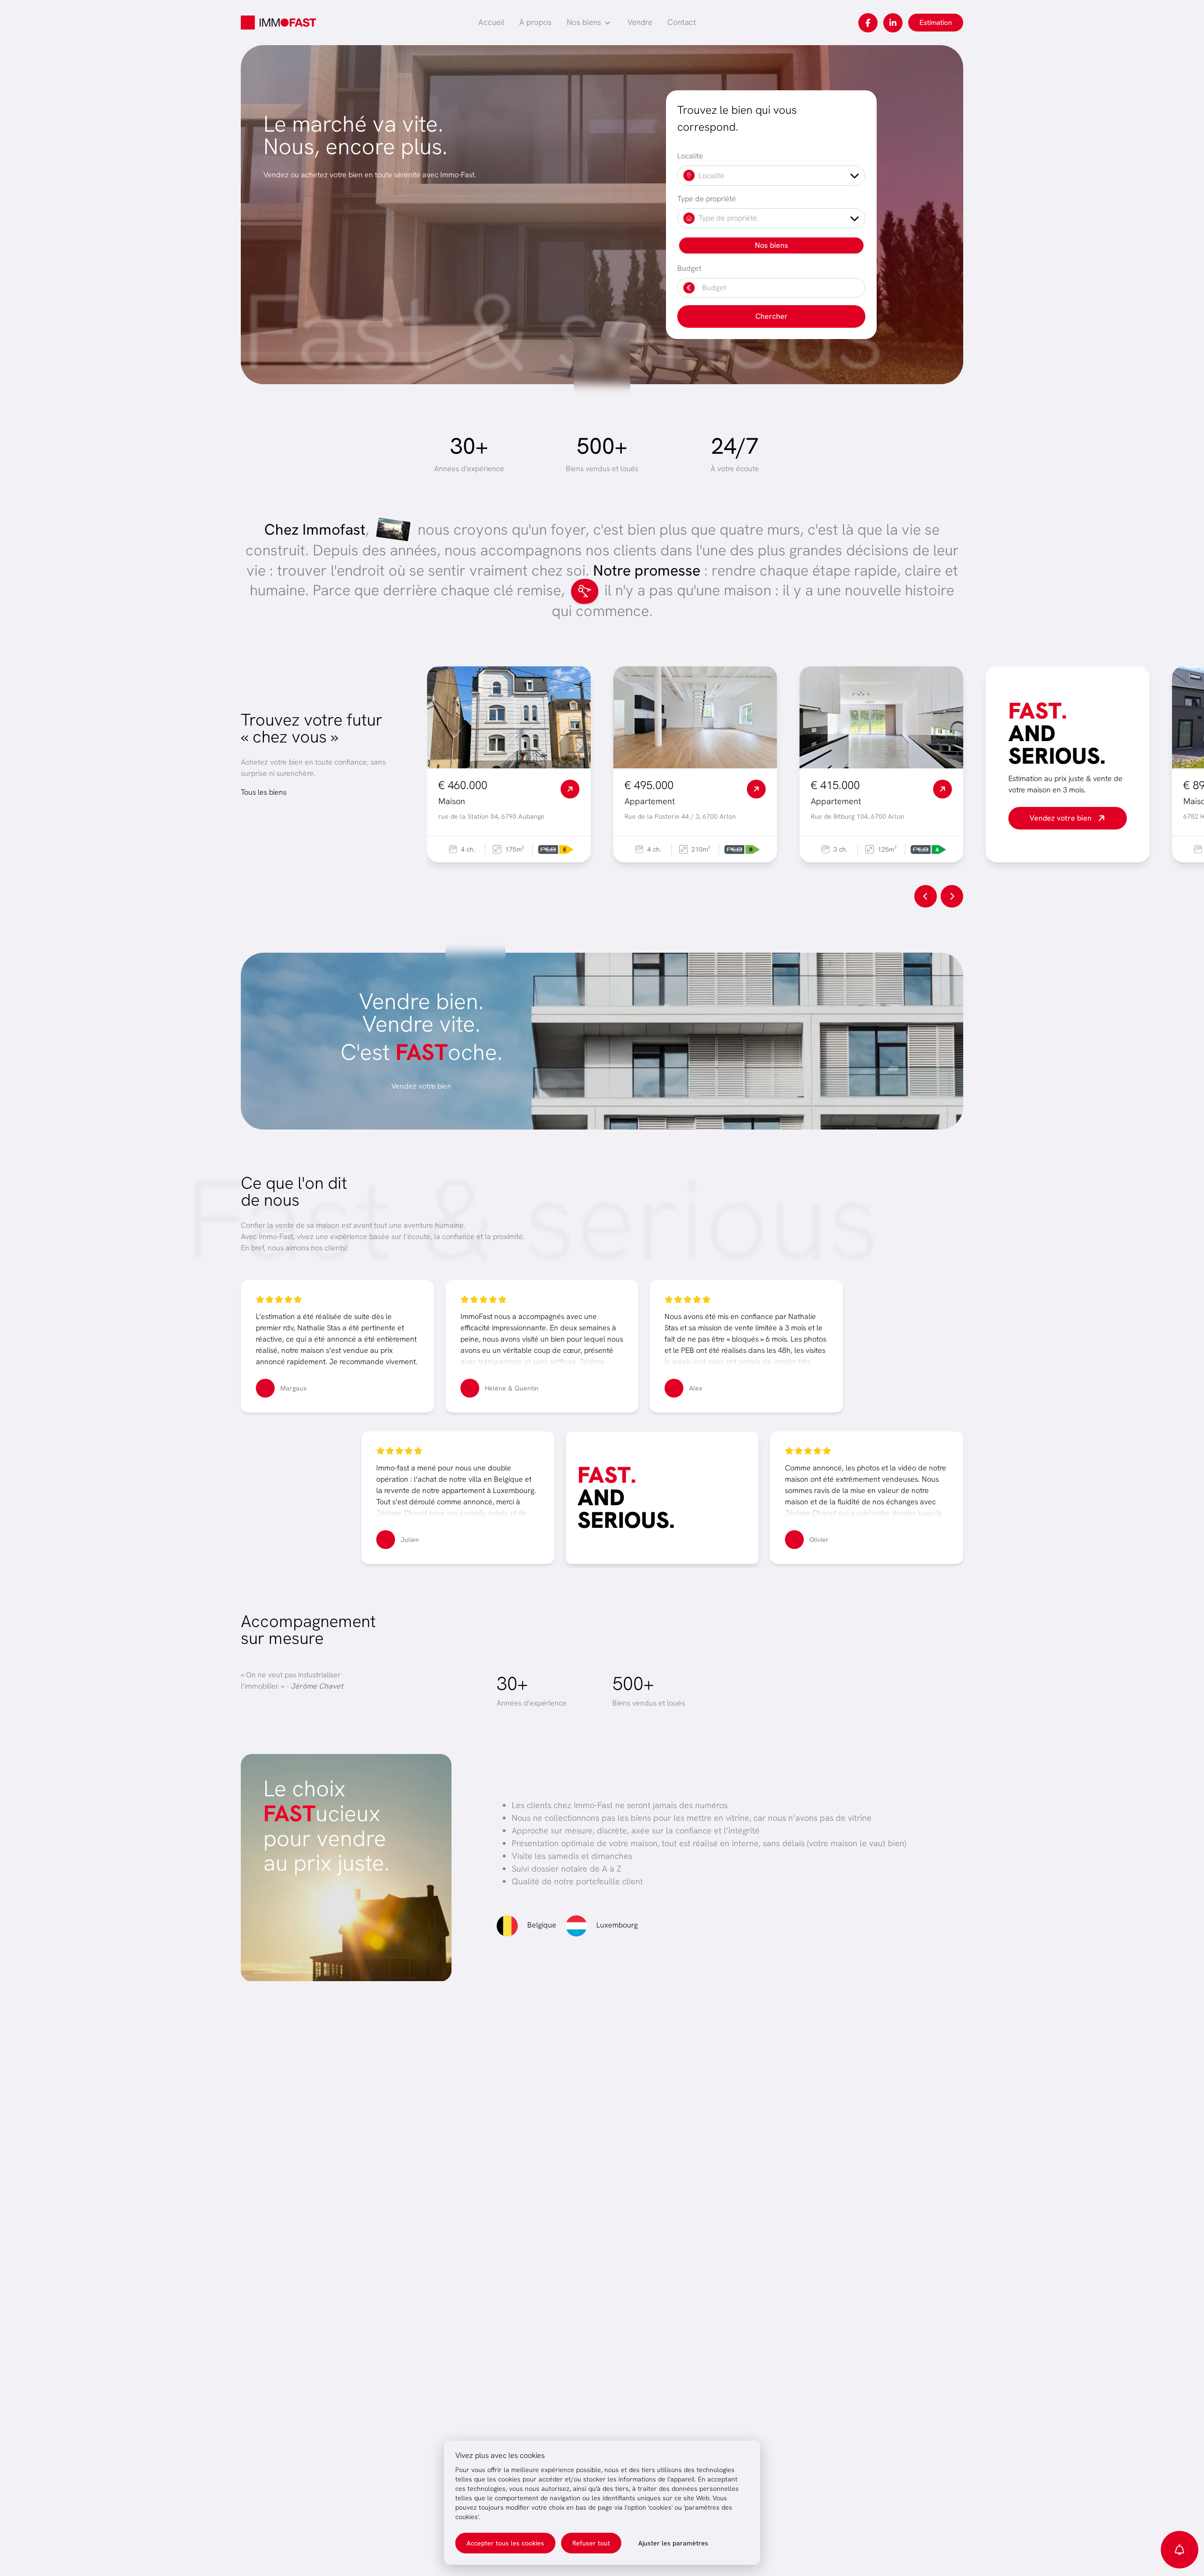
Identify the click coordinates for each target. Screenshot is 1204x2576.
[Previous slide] (926, 896)
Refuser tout (591, 2543)
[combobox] (771, 176)
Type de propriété (707, 199)
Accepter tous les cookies (505, 2543)
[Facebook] (868, 23)
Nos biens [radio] (772, 245)
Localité (690, 156)
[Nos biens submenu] (608, 23)
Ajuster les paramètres (673, 2543)
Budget (689, 268)
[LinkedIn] (893, 23)
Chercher (772, 316)
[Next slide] (952, 896)
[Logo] (278, 23)
